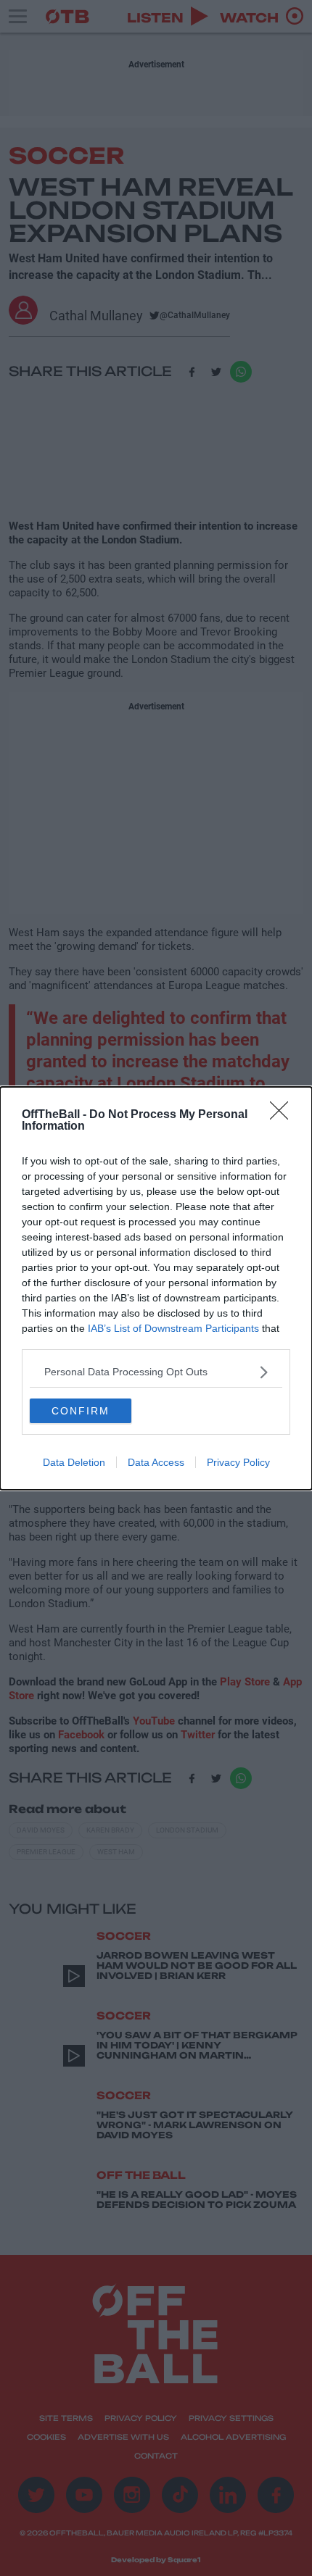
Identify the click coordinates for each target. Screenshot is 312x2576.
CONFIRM (81, 1411)
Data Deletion (74, 1462)
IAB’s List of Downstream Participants (173, 1328)
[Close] (284, 1115)
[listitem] (156, 1372)
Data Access (156, 1462)
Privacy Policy (238, 1462)
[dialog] (156, 1288)
